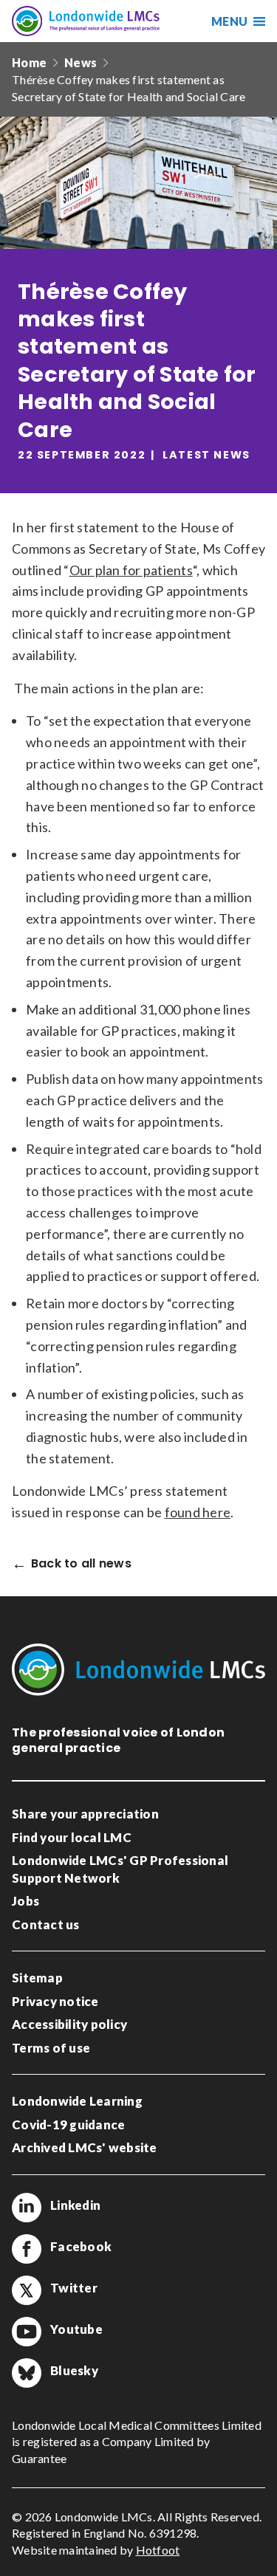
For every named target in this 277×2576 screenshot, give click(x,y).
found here (198, 1512)
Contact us (46, 1924)
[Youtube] (27, 2332)
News (81, 62)
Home (29, 62)
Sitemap (37, 1978)
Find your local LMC (72, 1837)
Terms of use (51, 2048)
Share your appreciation (85, 1814)
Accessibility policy (69, 2024)
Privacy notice (55, 2001)
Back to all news (81, 1564)
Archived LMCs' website (85, 2147)
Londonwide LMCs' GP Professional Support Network (120, 1869)
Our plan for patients (131, 570)
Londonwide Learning (77, 2101)
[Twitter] (27, 2290)
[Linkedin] (27, 2208)
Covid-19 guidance (68, 2125)
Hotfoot (158, 2550)
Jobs (25, 1901)
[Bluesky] (27, 2373)
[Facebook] (27, 2249)
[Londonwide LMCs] (86, 21)
